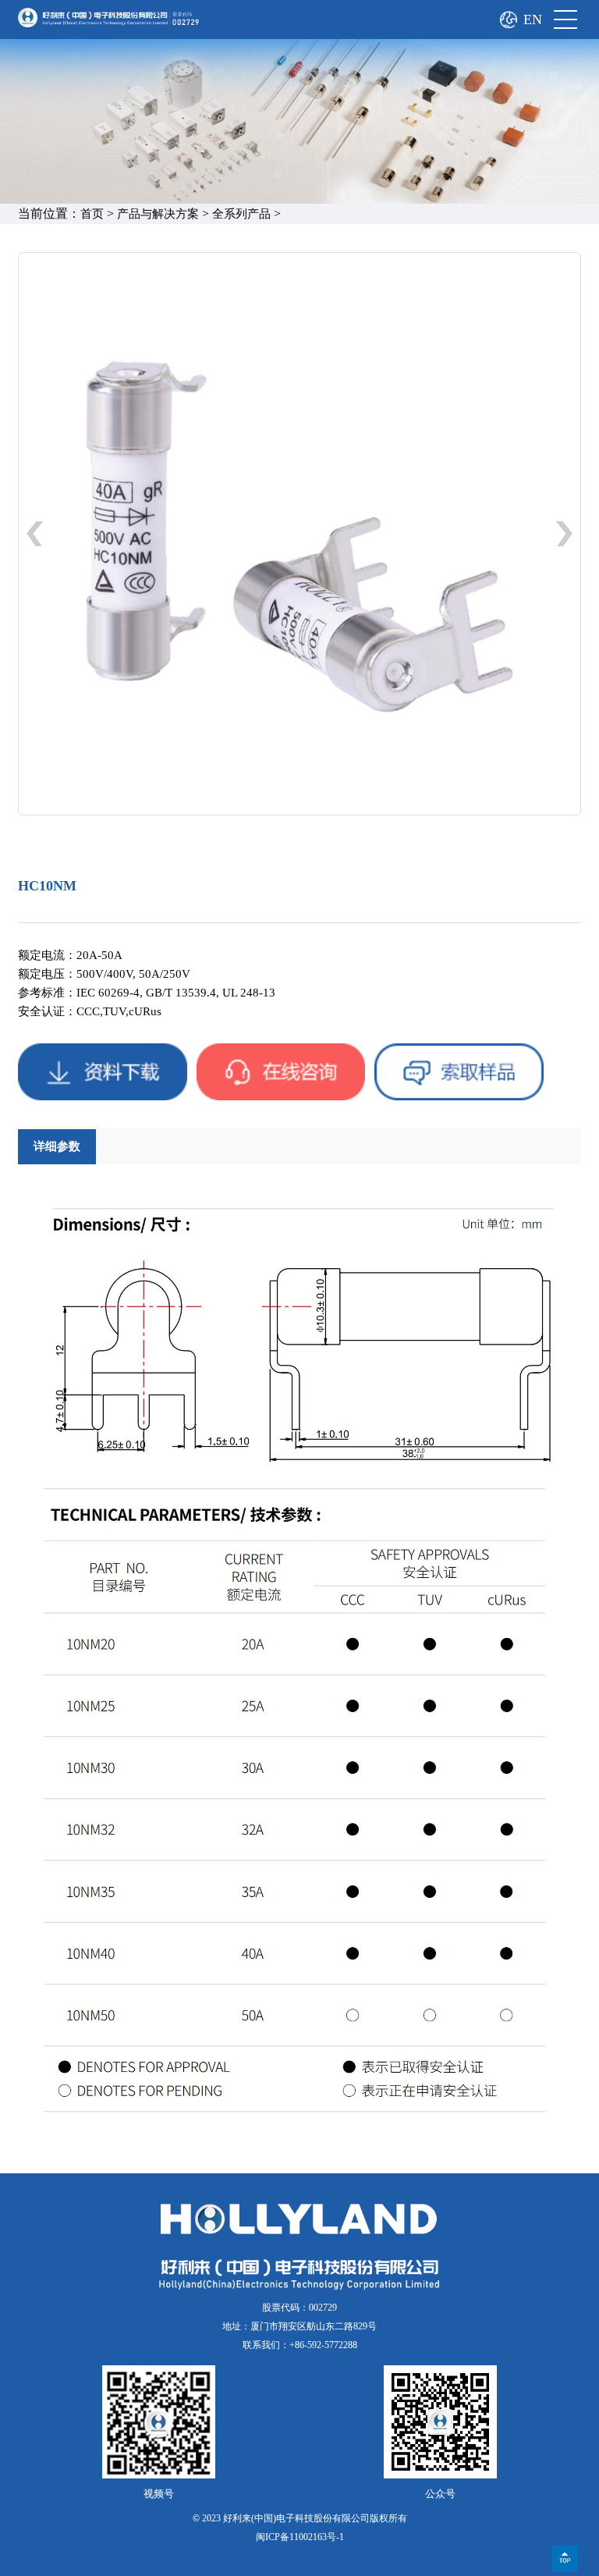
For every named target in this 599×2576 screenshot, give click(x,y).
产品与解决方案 (158, 214)
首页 (92, 214)
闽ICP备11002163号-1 (300, 2537)
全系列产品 (241, 214)
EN (533, 20)
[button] (564, 534)
